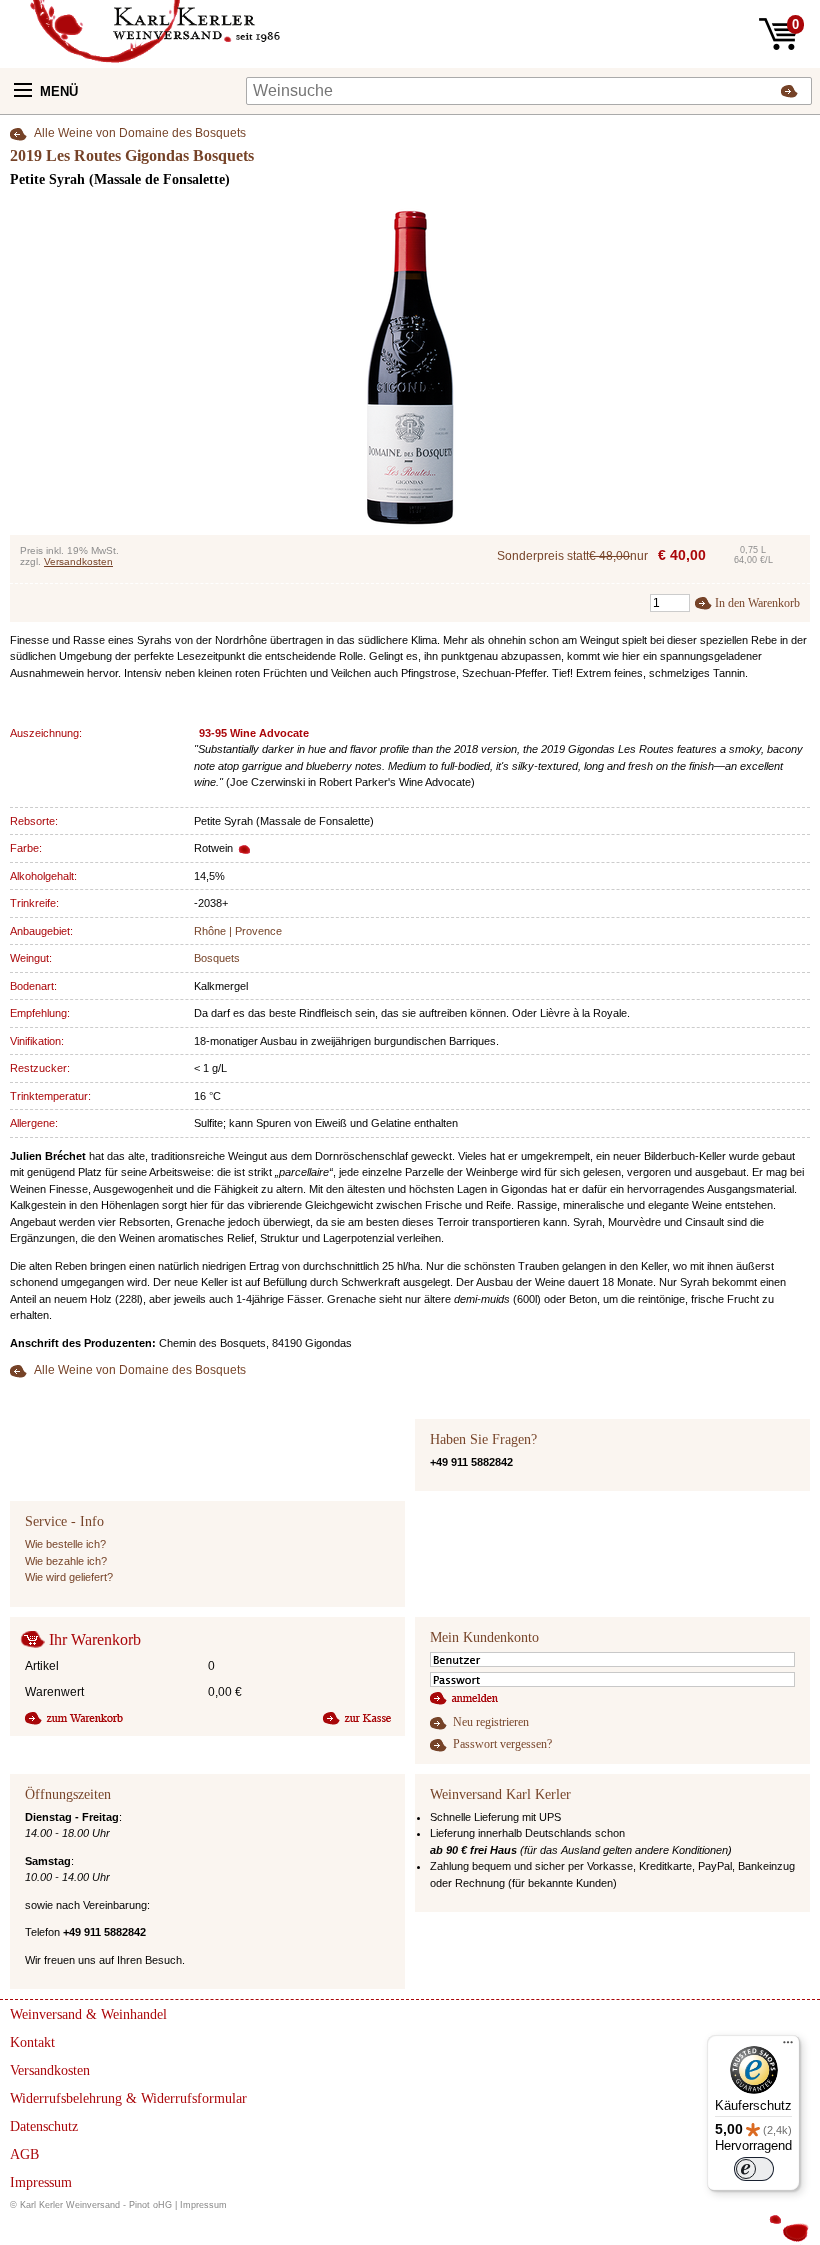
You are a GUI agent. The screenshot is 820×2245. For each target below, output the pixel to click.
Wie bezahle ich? (66, 1561)
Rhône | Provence (238, 931)
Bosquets (217, 958)
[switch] (754, 2169)
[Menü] (788, 2047)
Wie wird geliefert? (69, 1577)
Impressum (203, 2205)
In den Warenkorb (757, 603)
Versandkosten (78, 561)
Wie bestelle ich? (65, 1544)
